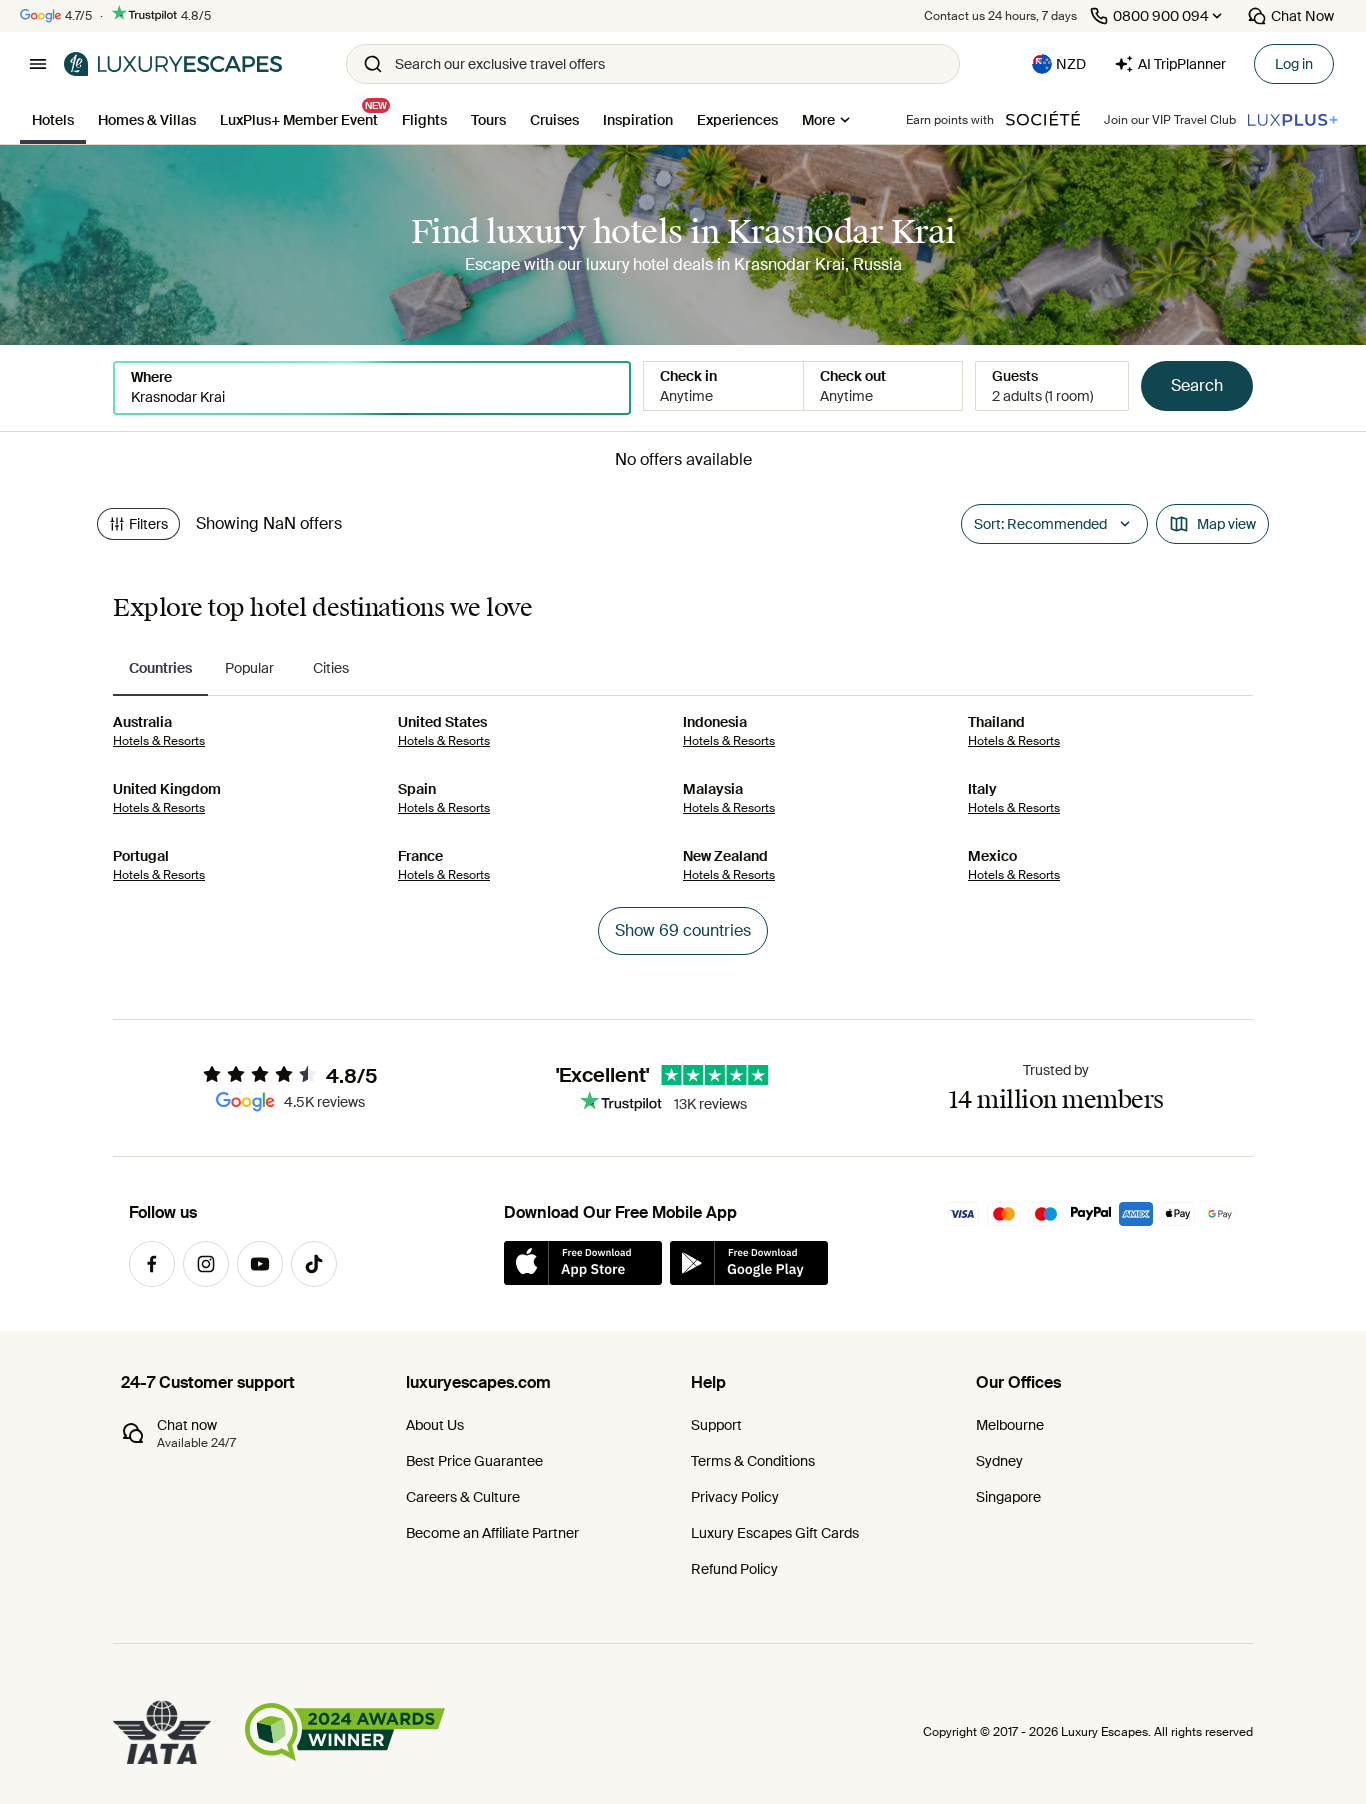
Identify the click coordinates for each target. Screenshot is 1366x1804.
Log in (1294, 64)
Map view (1226, 524)
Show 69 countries (683, 930)
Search (1197, 385)
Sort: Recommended (1040, 524)
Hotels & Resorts (159, 741)
